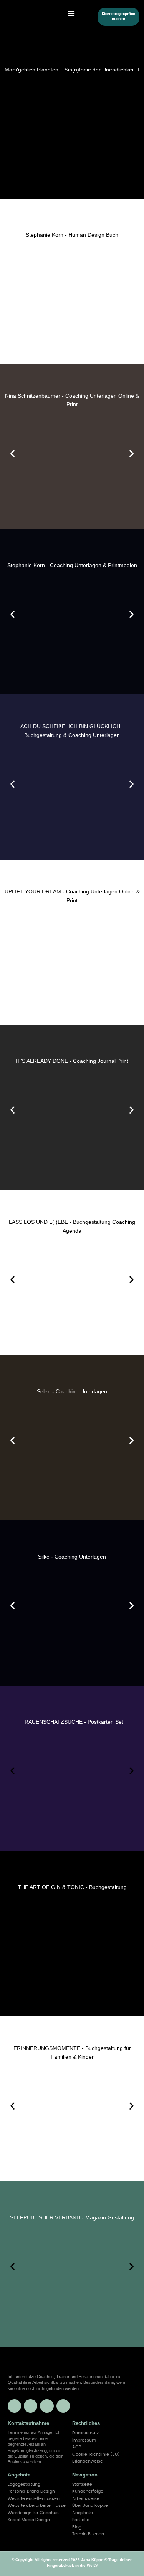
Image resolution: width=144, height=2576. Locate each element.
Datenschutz (85, 2433)
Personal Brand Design (31, 2491)
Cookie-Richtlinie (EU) (96, 2454)
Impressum (84, 2440)
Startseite (82, 2484)
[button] (71, 13)
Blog (77, 2527)
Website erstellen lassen (34, 2499)
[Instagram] (47, 2406)
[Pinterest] (14, 2406)
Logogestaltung (24, 2484)
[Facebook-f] (31, 2406)
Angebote (83, 2513)
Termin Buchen (88, 2534)
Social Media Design (29, 2520)
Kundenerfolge (88, 2491)
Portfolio (81, 2520)
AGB (77, 2447)
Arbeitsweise (86, 2499)
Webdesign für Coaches (33, 2513)
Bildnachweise (88, 2461)
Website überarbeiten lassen (38, 2505)
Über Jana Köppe (90, 2505)
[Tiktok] (63, 2406)
